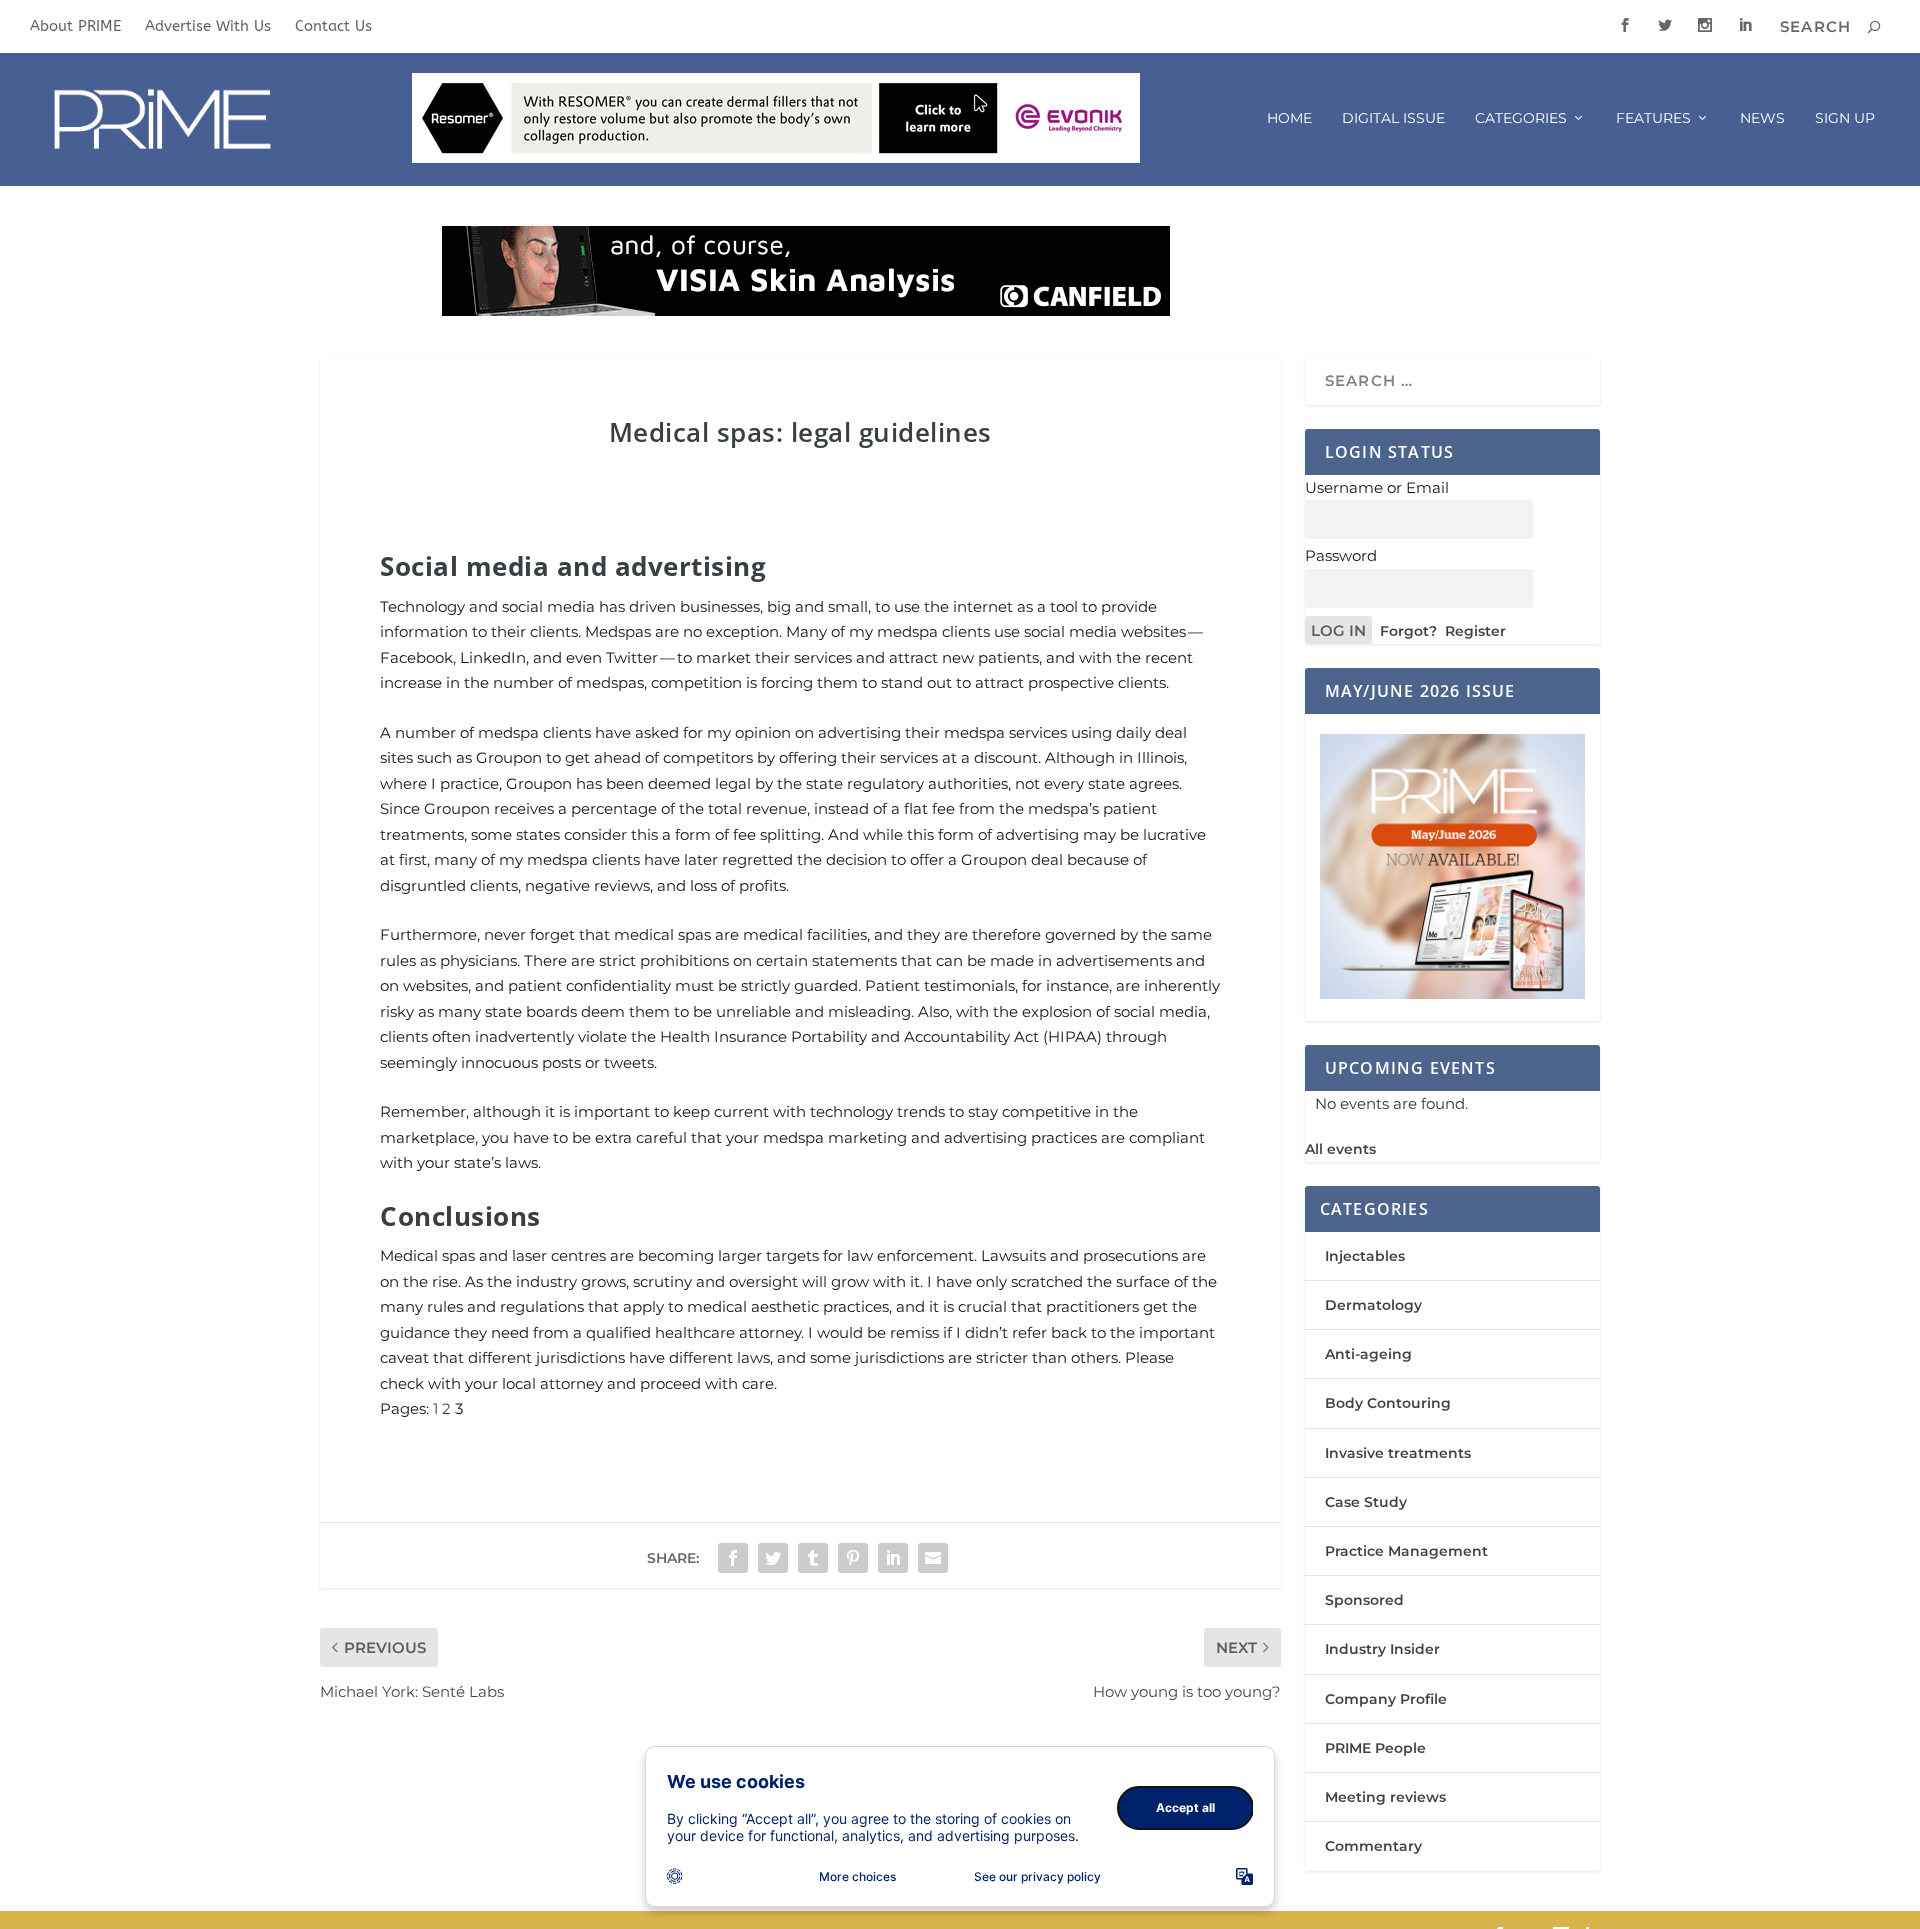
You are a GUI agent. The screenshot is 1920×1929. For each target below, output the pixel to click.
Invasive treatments (1398, 1453)
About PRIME (75, 26)
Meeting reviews (1385, 1797)
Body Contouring (1388, 1403)
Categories (1521, 118)
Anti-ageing (1368, 1354)
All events (1340, 1149)
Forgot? (1408, 631)
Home (1289, 118)
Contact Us (333, 26)
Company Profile (1386, 1699)
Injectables (1365, 1256)
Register (1475, 631)
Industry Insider (1382, 1649)
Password (1341, 555)
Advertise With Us (208, 26)
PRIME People (1375, 1748)
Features (1653, 118)
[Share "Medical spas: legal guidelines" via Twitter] (773, 1558)
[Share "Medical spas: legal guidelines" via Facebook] (733, 1558)
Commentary (1373, 1846)
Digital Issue (1393, 118)
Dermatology (1373, 1305)
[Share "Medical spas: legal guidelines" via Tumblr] (813, 1558)
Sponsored (1364, 1600)
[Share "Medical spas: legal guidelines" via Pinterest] (853, 1558)
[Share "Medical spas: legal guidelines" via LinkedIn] (893, 1558)
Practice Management (1406, 1551)
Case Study (1366, 1502)
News (1762, 118)
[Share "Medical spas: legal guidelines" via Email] (933, 1558)
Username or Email (1377, 487)
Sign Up (1845, 118)
